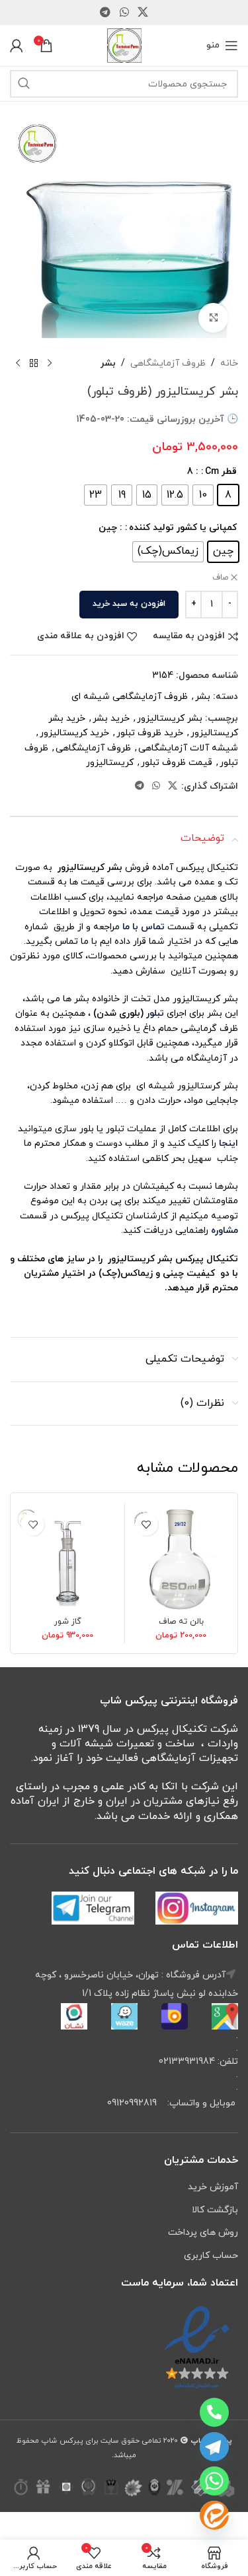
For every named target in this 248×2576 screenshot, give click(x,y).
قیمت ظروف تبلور (177, 763)
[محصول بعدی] (18, 364)
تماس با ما (142, 927)
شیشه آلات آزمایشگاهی (188, 748)
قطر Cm (221, 472)
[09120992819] (214, 2412)
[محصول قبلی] (50, 364)
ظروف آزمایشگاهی (168, 363)
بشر (108, 363)
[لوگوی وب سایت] (124, 45)
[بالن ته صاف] (182, 1559)
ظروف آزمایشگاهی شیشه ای (130, 697)
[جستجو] (24, 84)
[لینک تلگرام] (105, 13)
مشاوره (225, 1231)
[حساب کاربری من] (17, 46)
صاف (220, 578)
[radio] (228, 495)
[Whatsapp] (214, 2481)
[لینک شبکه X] (143, 13)
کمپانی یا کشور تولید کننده (183, 528)
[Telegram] (214, 2447)
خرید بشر (111, 718)
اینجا (228, 1143)
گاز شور (68, 1622)
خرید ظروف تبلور (150, 733)
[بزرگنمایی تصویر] (213, 318)
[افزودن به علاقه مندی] (146, 1524)
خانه (229, 363)
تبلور (155, 1013)
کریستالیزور (110, 763)
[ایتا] (214, 2515)
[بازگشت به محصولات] (34, 364)
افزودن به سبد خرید (129, 604)
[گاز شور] (68, 1559)
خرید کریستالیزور (74, 733)
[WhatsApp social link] (124, 13)
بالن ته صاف (181, 1622)
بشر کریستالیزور (170, 718)
